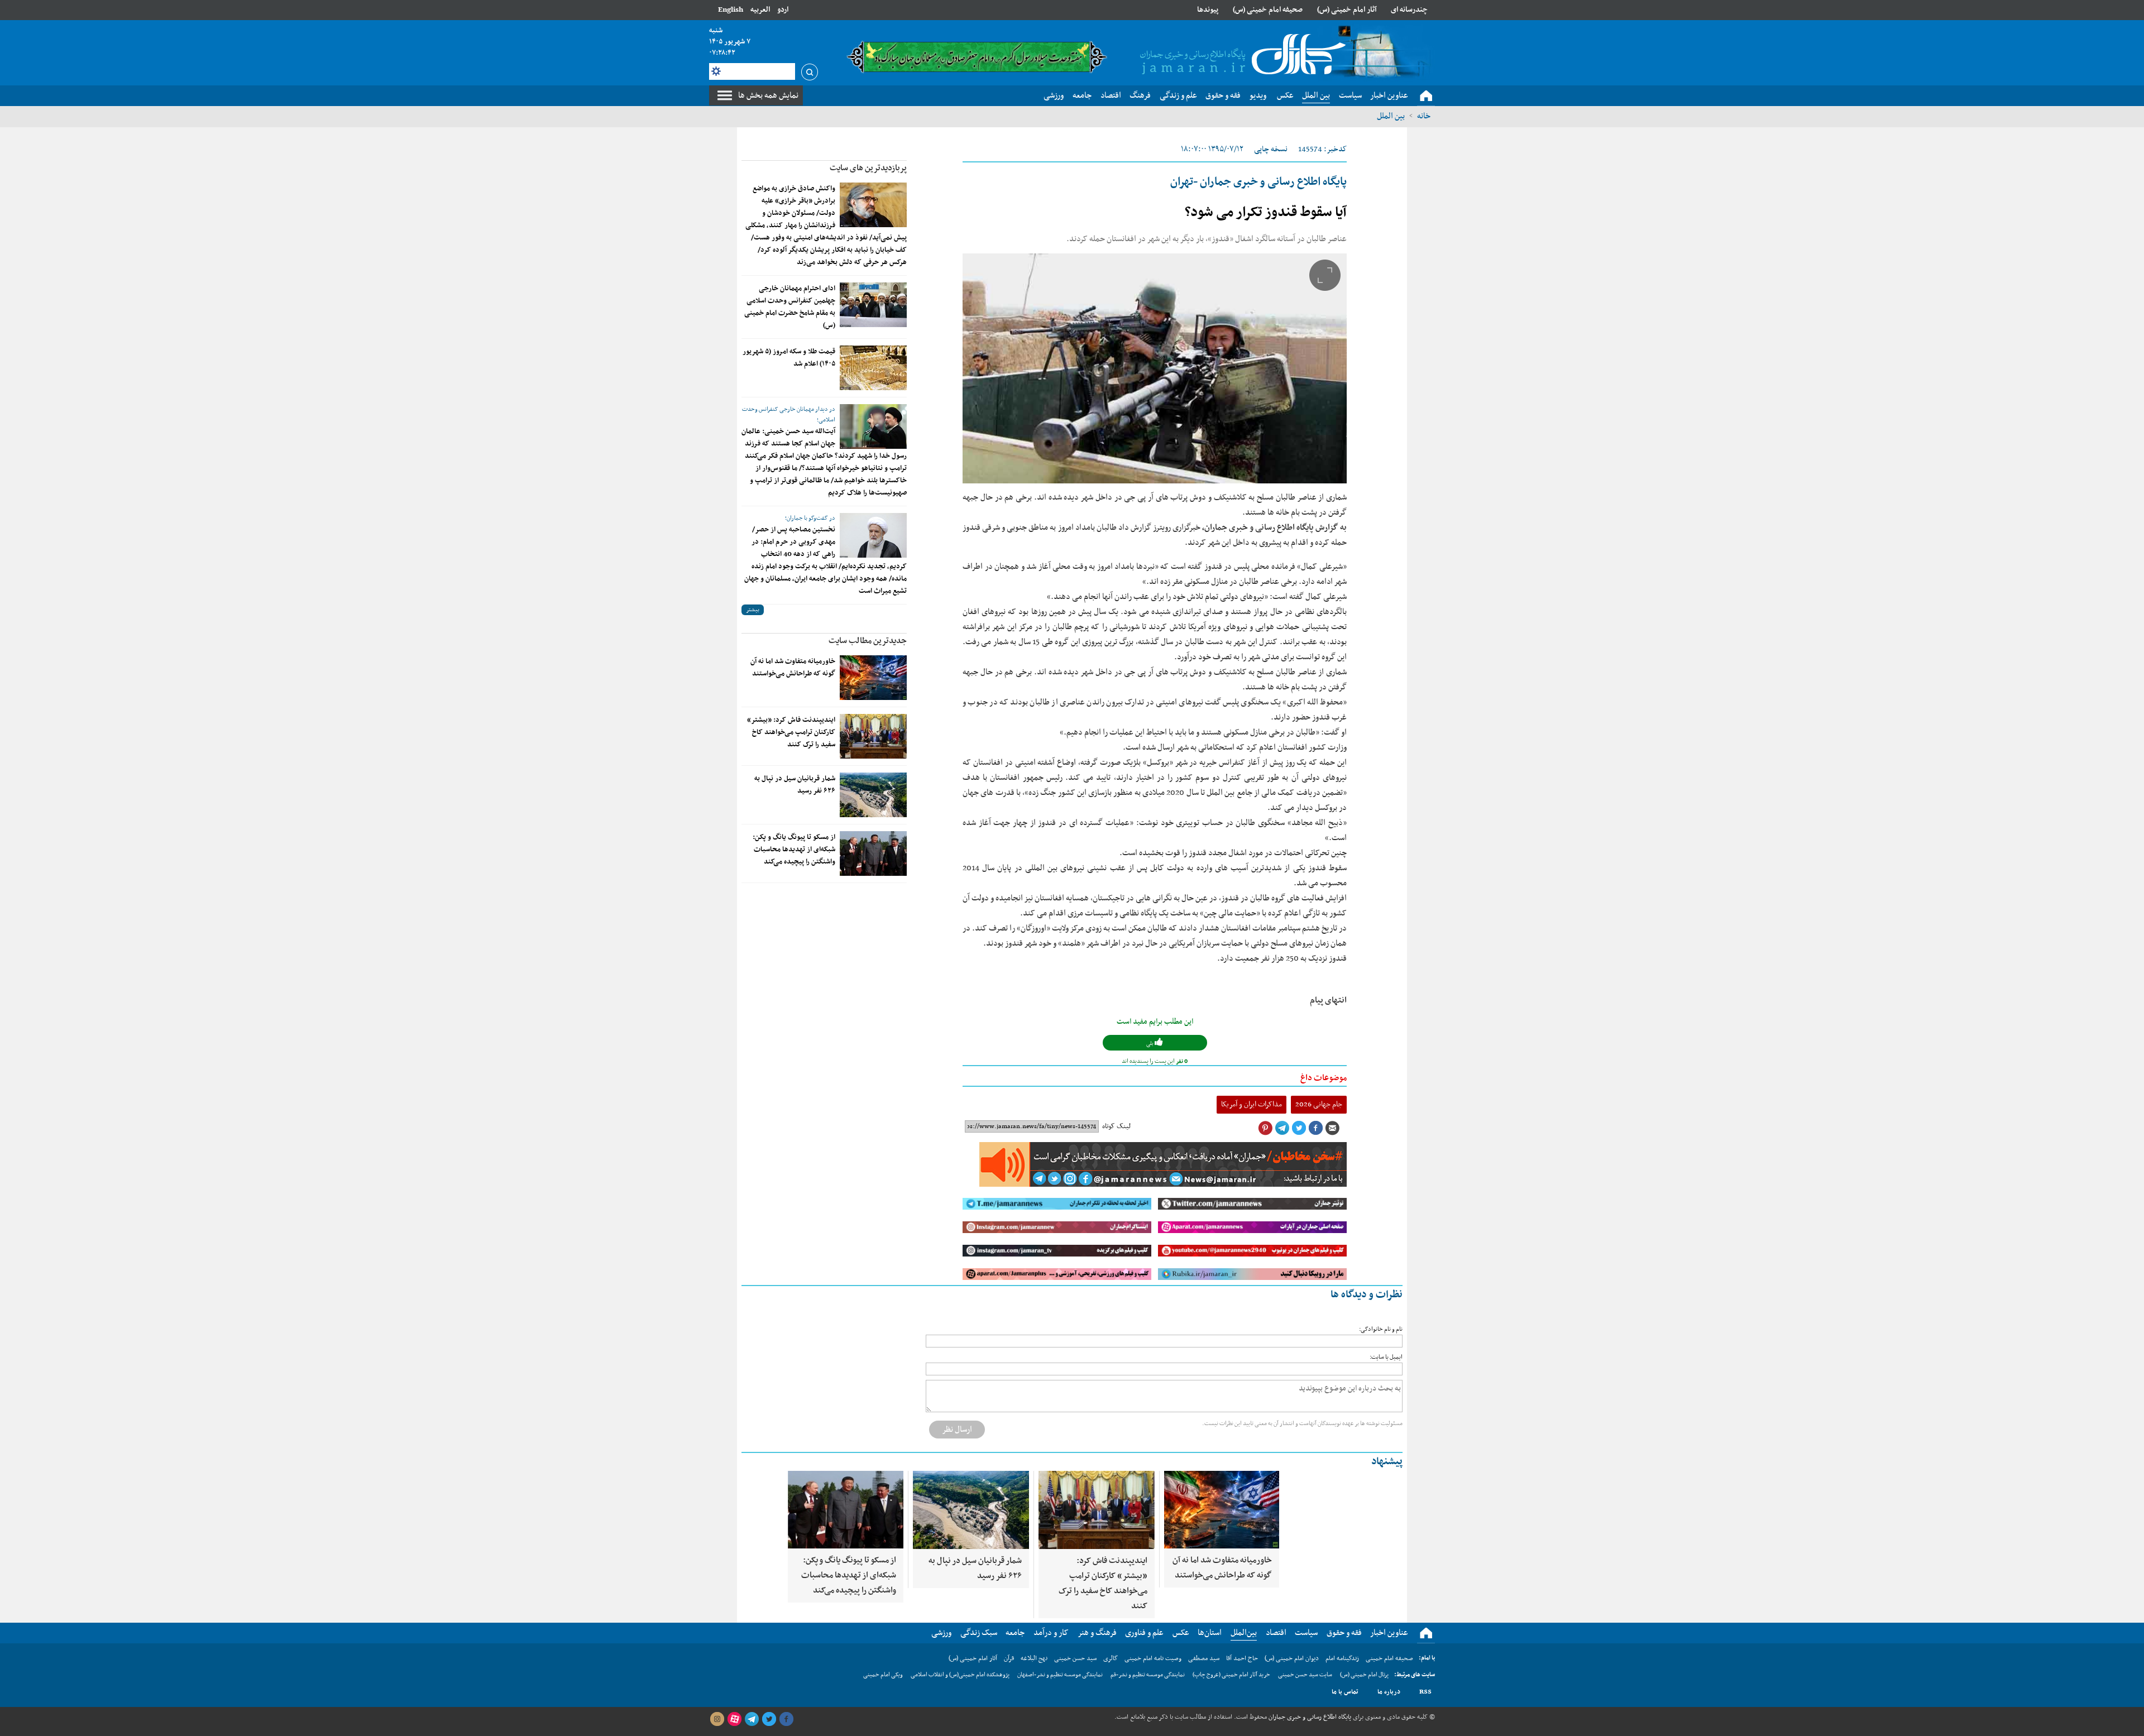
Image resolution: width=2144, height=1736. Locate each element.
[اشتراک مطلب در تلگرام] (1282, 1128)
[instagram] (717, 1719)
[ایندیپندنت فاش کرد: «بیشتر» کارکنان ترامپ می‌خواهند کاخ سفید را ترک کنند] (873, 736)
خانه (1424, 116)
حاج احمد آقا (1242, 1658)
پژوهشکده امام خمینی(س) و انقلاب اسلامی (960, 1675)
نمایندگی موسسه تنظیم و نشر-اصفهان (1060, 1675)
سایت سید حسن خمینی (1305, 1675)
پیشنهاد (1387, 1462)
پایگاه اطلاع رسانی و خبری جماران (1309, 1717)
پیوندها (1208, 10)
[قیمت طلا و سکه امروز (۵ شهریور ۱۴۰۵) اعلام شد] (873, 368)
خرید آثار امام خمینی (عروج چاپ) (1231, 1675)
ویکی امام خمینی (883, 1675)
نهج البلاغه (1034, 1658)
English (731, 10)
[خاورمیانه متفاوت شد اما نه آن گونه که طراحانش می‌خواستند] (873, 678)
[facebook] (786, 1719)
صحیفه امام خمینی (1389, 1658)
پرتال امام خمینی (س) (1364, 1675)
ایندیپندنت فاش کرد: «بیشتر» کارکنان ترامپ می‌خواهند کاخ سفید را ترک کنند (791, 732)
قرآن (1009, 1658)
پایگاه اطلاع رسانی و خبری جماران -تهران (1258, 182)
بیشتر (753, 610)
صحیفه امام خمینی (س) (1268, 10)
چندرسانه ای (1409, 10)
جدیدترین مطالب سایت (868, 641)
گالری (1111, 1658)
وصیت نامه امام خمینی (1153, 1658)
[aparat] (734, 1719)
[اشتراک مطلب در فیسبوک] (1315, 1128)
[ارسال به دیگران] (1332, 1128)
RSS (1425, 1692)
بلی (1150, 1044)
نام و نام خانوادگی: (1381, 1329)
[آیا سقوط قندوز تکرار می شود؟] (1155, 368)
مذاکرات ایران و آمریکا (1252, 1104)
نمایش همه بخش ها (768, 95)
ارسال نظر (957, 1430)
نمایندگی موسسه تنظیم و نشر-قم (1148, 1675)
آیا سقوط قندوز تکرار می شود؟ (1266, 213)
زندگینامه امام (1342, 1658)
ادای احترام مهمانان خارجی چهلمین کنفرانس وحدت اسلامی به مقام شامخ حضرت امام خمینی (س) (790, 307)
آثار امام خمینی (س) (1347, 10)
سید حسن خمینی (1075, 1658)
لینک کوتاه (1116, 1126)
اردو (783, 10)
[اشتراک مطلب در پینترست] (1265, 1128)
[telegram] (752, 1719)
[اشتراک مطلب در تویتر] (1299, 1128)
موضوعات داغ (1324, 1078)
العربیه (760, 10)
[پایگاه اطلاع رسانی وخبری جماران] (1241, 55)
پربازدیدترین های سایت (868, 168)
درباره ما (1389, 1692)
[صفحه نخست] (1426, 96)
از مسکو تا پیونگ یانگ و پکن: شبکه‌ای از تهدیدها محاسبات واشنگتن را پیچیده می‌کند (794, 850)
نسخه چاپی (1271, 149)
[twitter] (769, 1719)
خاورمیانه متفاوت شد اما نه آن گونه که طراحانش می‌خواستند (793, 668)
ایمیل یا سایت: (1386, 1357)
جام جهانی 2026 (1319, 1104)
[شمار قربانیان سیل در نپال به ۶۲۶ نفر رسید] (873, 795)
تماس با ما (1345, 1692)
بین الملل (1391, 116)
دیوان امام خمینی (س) (1292, 1658)
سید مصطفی (1204, 1658)
